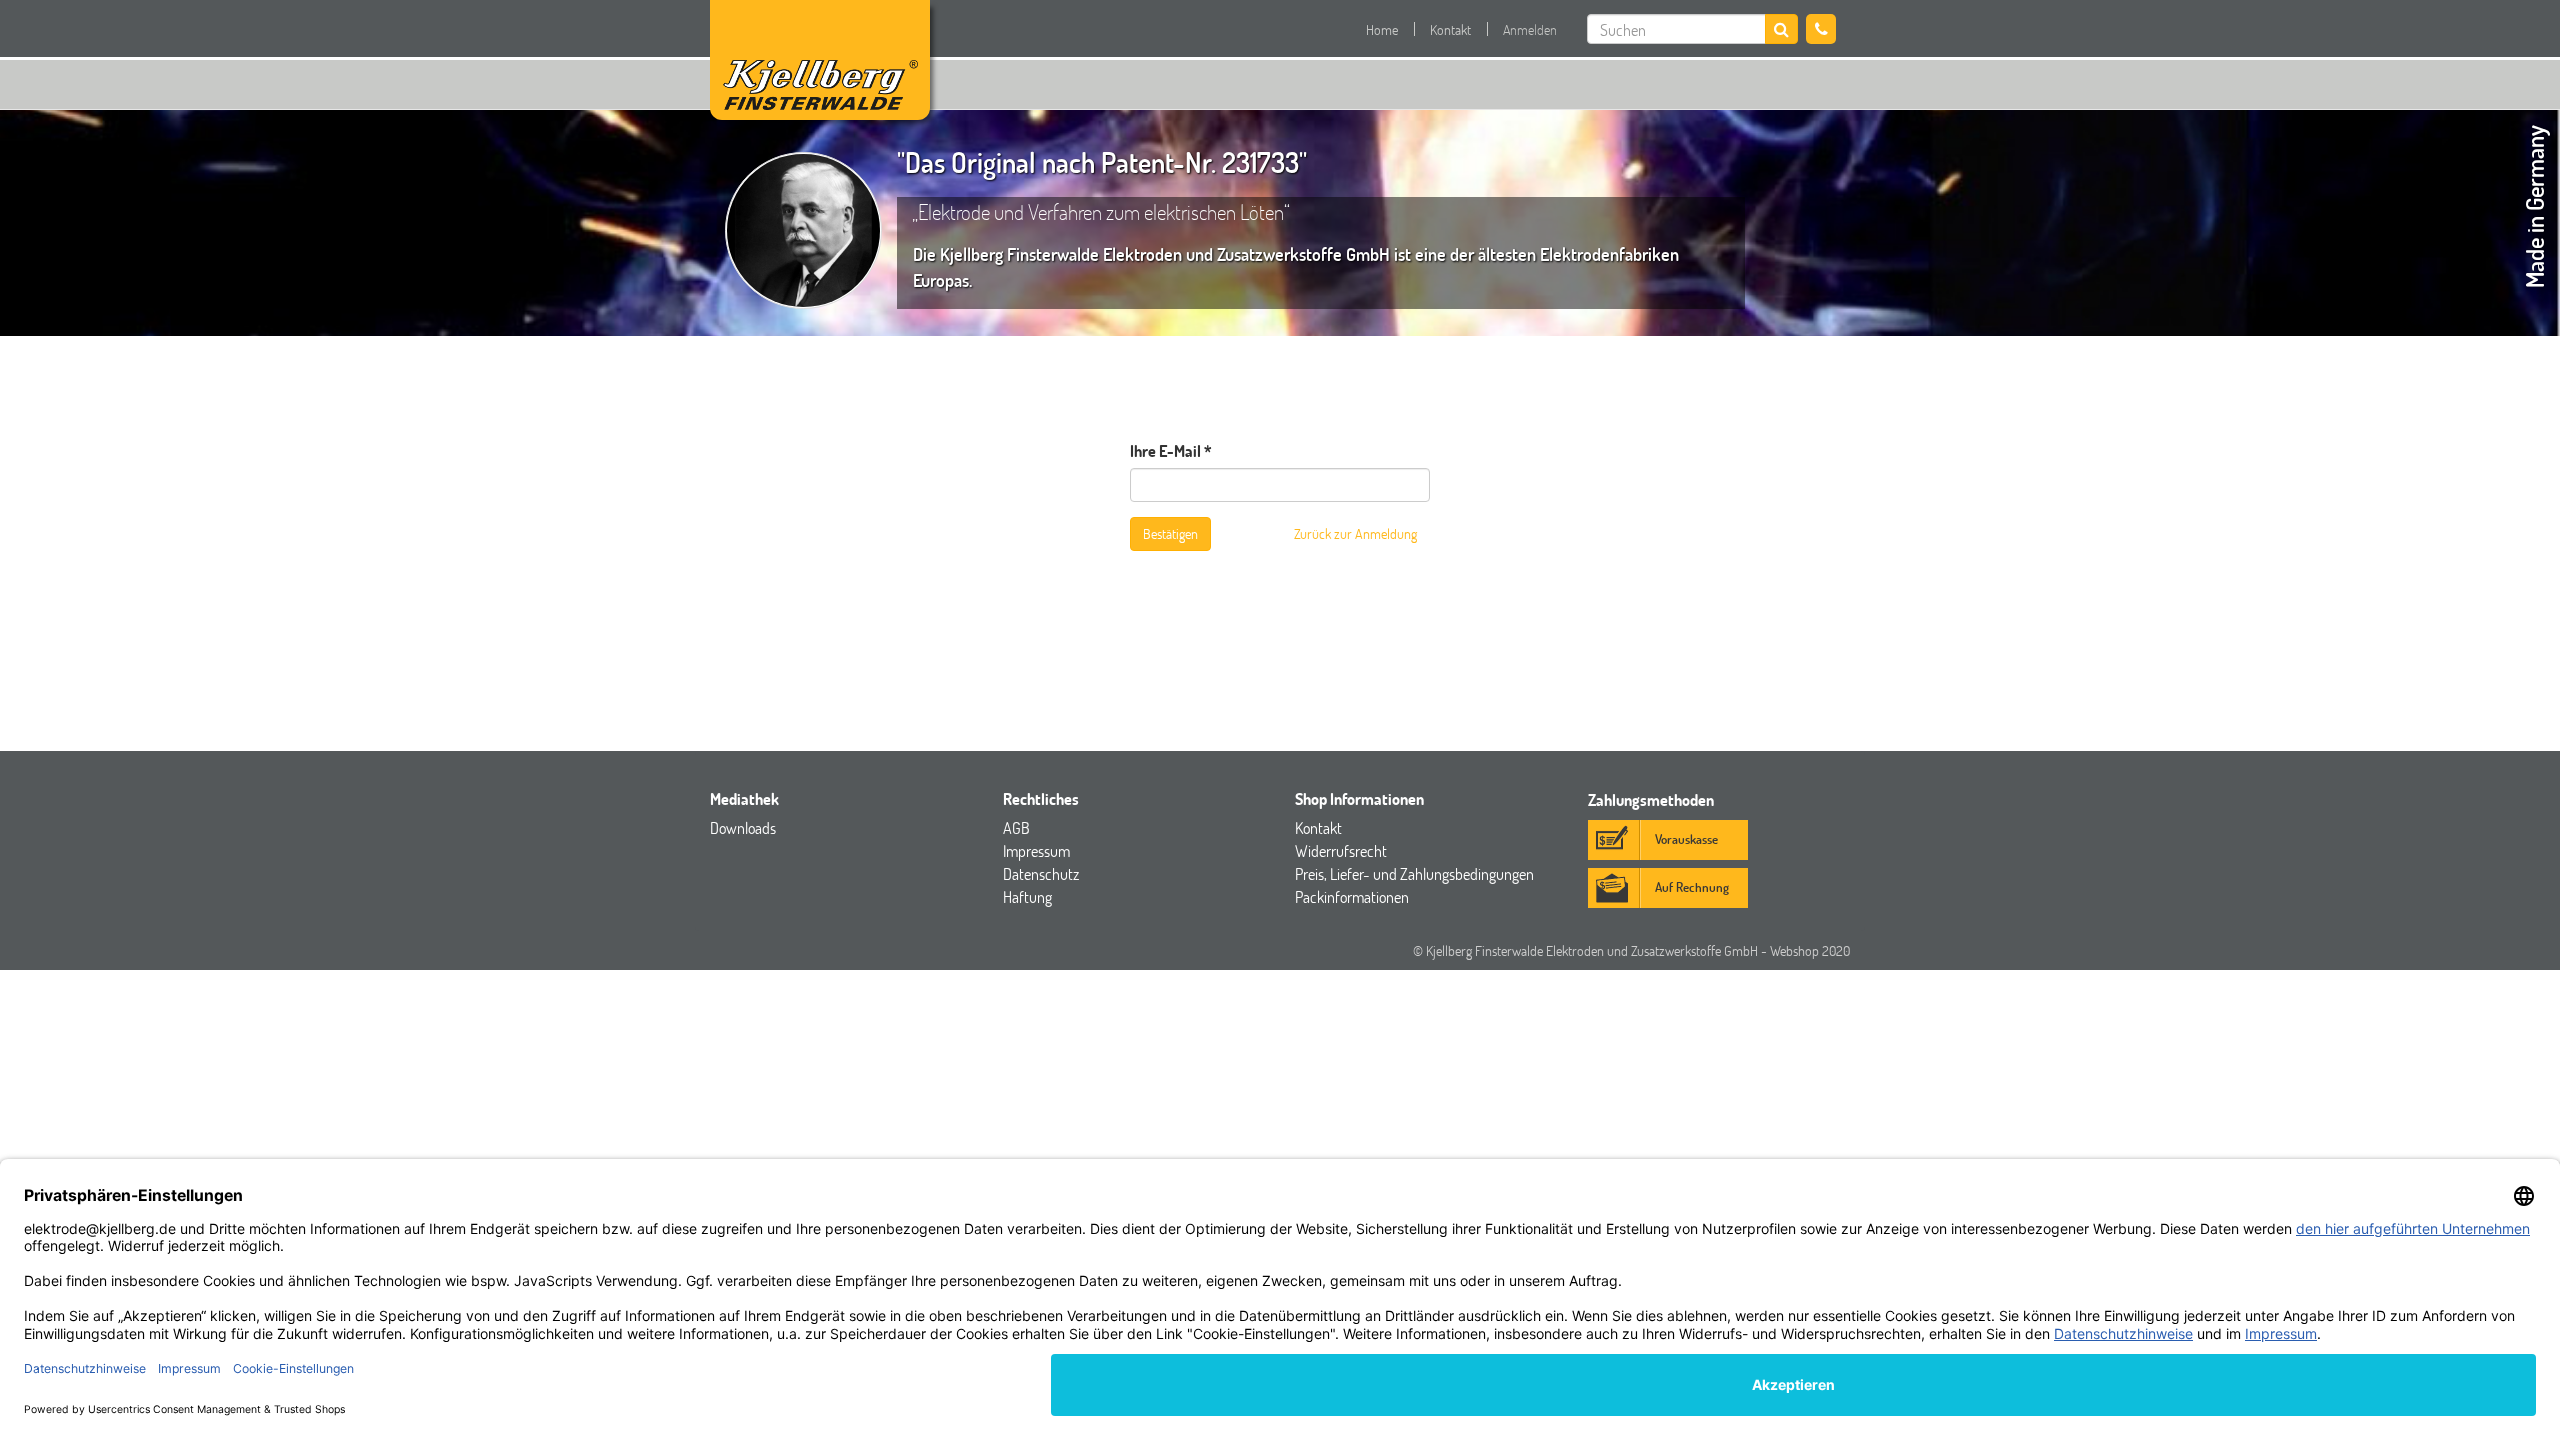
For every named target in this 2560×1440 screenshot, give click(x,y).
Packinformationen (1352, 896)
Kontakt (1450, 29)
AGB (1016, 827)
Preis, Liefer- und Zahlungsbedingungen (1414, 873)
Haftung (1027, 896)
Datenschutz (1041, 873)
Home (1382, 29)
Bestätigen (1170, 533)
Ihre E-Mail (1165, 450)
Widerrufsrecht (1341, 850)
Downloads (743, 827)
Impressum (1036, 850)
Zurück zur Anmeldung (1355, 533)
